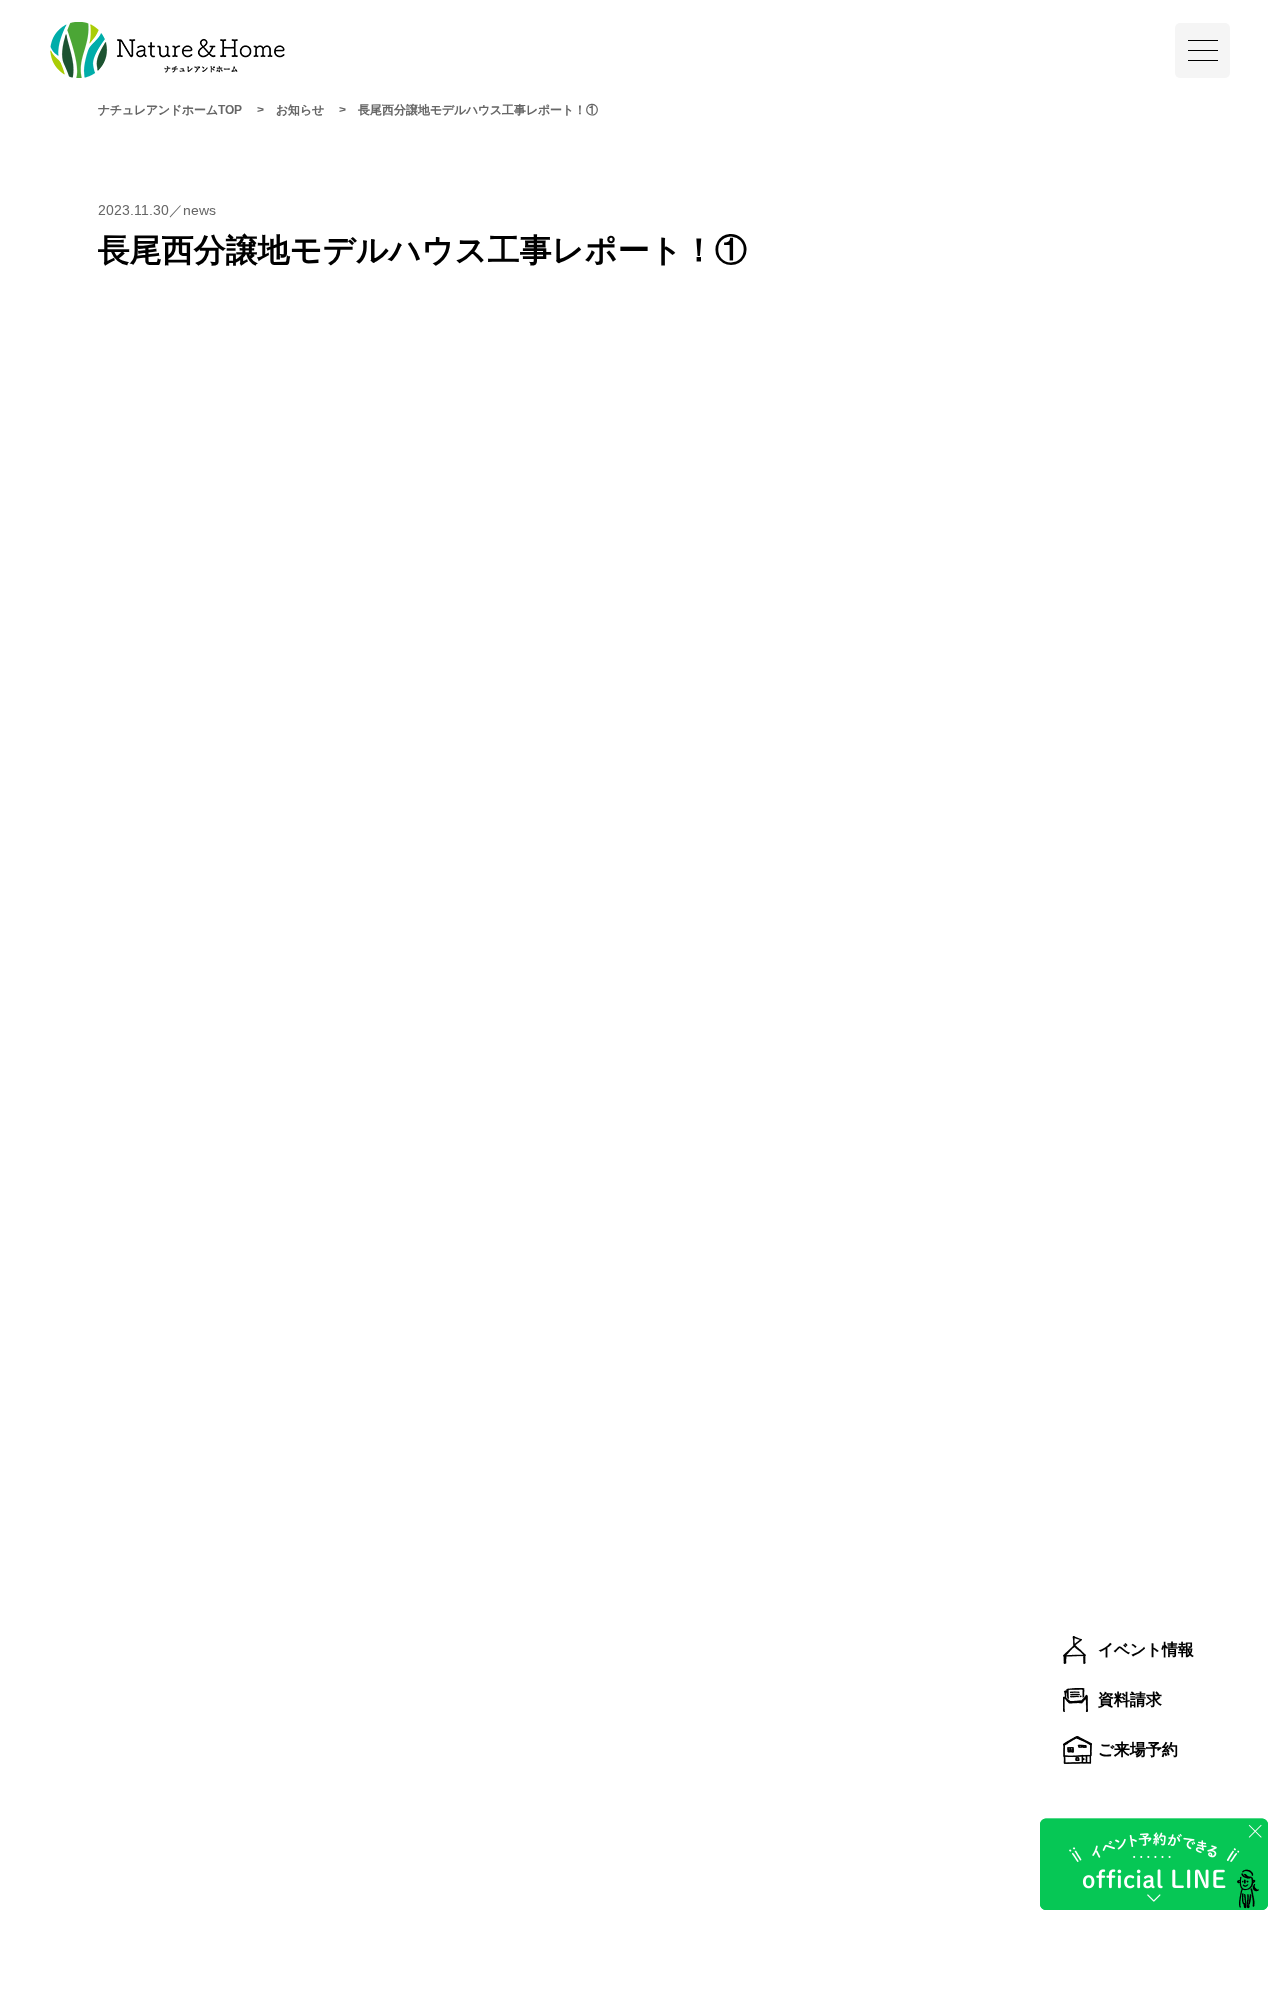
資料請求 (1130, 1699)
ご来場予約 (1138, 1749)
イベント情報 (1146, 1649)
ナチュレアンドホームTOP (170, 110)
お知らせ (300, 110)
